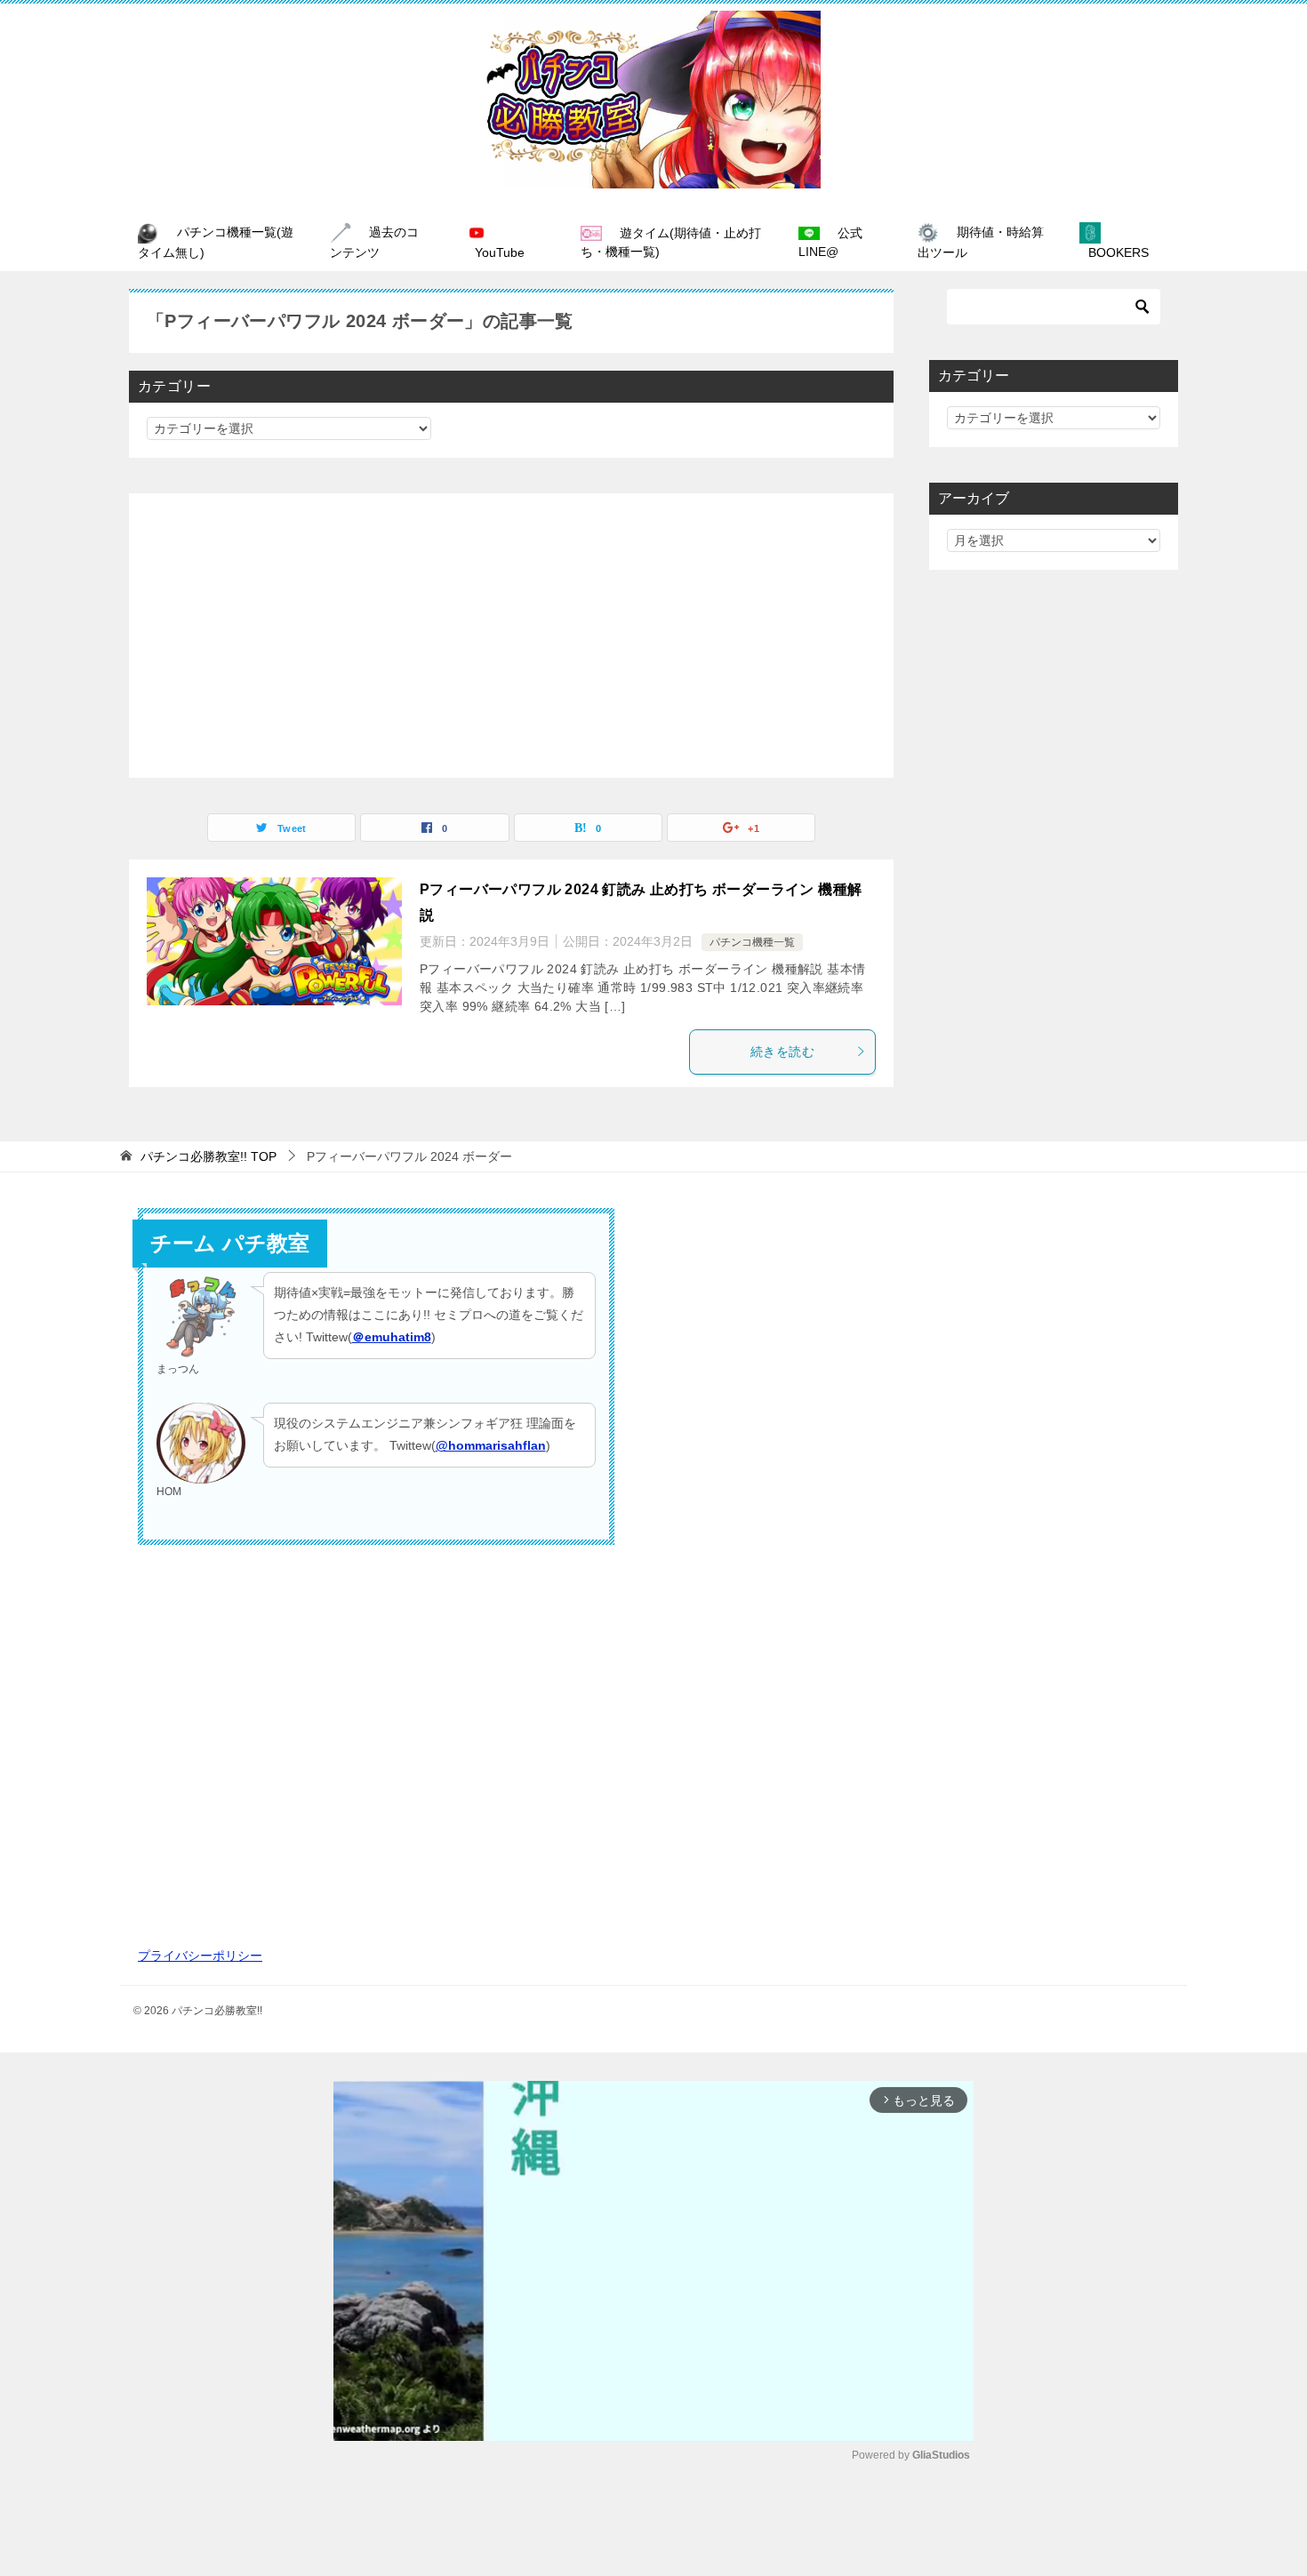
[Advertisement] (511, 636)
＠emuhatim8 (392, 1337)
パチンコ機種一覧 (752, 942)
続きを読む (782, 1052)
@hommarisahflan (491, 1445)
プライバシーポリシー (200, 1956)
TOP (208, 1156)
